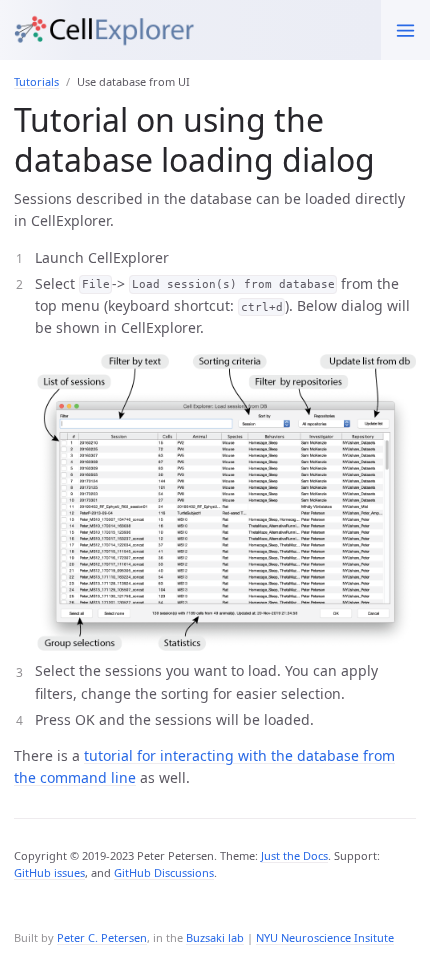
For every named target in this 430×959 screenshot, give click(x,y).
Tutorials (36, 81)
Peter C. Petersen (102, 937)
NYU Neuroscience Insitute (325, 937)
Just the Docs (294, 855)
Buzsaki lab (215, 937)
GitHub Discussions (164, 872)
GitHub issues (49, 872)
